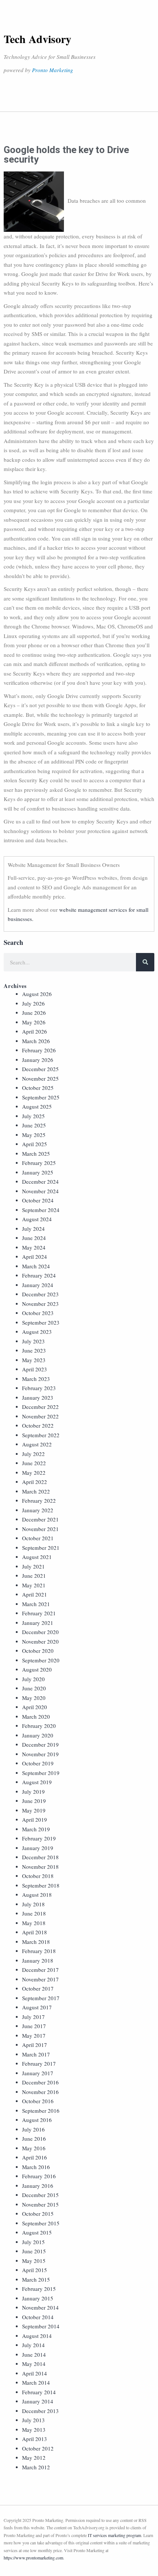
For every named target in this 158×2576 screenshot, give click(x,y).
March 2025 (36, 1154)
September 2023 (41, 1322)
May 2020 (34, 1698)
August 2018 (37, 1895)
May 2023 (34, 1360)
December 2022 (40, 1407)
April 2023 (35, 1369)
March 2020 (36, 1716)
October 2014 (38, 2317)
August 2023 (37, 1332)
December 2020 (40, 1632)
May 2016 (34, 2148)
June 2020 (34, 1688)
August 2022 (37, 1444)
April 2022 (35, 1482)
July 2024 (33, 1229)
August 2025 (37, 1106)
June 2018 (34, 1913)
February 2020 (39, 1726)
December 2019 (40, 1744)
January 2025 (38, 1172)
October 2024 (38, 1200)
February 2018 (39, 1951)
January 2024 (38, 1285)
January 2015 (38, 2298)
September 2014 (41, 2326)
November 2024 (40, 1191)
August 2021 (37, 1557)
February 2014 (39, 2392)
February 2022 (39, 1500)
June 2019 (34, 1801)
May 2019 (34, 1810)
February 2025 (39, 1163)
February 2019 (39, 1838)
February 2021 (39, 1613)
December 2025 (40, 1069)
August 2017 (37, 2007)
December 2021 (40, 1519)
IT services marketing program (114, 2535)
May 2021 (34, 1585)
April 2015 (35, 2270)
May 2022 (34, 1473)
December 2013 (40, 2411)
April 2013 (35, 2439)
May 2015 (34, 2261)
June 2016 (34, 2139)
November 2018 (40, 1867)
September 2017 (41, 1998)
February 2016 (39, 2176)
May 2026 (34, 1022)
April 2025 (35, 1144)
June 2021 (34, 1576)
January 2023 (38, 1397)
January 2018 (38, 1960)
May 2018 (34, 1923)
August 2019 (37, 1782)
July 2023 (33, 1341)
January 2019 (38, 1848)
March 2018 (36, 1942)
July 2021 (33, 1566)
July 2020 (33, 1679)
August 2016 (37, 2120)
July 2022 (33, 1454)
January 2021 (38, 1623)
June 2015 (34, 2251)
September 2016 (41, 2111)
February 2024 (39, 1275)
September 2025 (41, 1097)
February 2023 (39, 1388)
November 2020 (40, 1641)
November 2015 (40, 2204)
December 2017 (40, 1970)
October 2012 (38, 2448)
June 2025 (34, 1125)
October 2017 (38, 1988)
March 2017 (36, 2054)
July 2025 (33, 1116)
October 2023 (38, 1313)
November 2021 (40, 1529)
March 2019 (36, 1829)
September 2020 (41, 1660)
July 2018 (33, 1904)
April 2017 (35, 2045)
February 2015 (39, 2289)
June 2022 (34, 1463)
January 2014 (38, 2401)
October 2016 (38, 2101)
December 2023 (40, 1294)
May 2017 (34, 2035)
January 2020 (38, 1735)
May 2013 (34, 2430)
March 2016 (36, 2167)
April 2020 (35, 1707)
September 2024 (41, 1210)
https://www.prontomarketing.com (33, 2558)
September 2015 (41, 2223)
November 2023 (40, 1304)
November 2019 (40, 1754)
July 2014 (33, 2345)
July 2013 (33, 2420)
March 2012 (36, 2467)
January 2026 (38, 1060)
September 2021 (41, 1548)
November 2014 (40, 2307)
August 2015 (37, 2232)
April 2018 (35, 1932)
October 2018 (38, 1876)
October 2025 (38, 1088)
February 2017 (39, 2063)
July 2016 (33, 2129)
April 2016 (35, 2157)
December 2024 (40, 1181)
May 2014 (34, 2364)
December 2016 (40, 2082)
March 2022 (36, 1491)
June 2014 (34, 2354)
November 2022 (40, 1416)
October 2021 (38, 1538)
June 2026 (34, 1013)
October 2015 (38, 2214)
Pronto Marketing (53, 70)
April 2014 (35, 2373)
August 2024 (37, 1219)
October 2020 (38, 1651)
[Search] (145, 962)
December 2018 (40, 1857)
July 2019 (33, 1792)
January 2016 (38, 2186)
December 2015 (40, 2195)
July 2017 (33, 2017)
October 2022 (38, 1425)
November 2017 (40, 1979)
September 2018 (41, 1885)
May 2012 (34, 2458)
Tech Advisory (37, 39)
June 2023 (34, 1350)
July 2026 (33, 1003)
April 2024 (35, 1257)
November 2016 (40, 2092)
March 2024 (36, 1266)
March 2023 (36, 1379)
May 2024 (34, 1247)
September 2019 (41, 1773)
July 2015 (33, 2242)
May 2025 (34, 1135)
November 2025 (40, 1078)
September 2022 (41, 1435)
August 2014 (37, 2336)
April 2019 (35, 1820)
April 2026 (35, 1031)
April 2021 (35, 1594)
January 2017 (38, 2073)
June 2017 (34, 2026)
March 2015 (36, 2279)
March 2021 (36, 1604)
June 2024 (34, 1238)
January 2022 (38, 1510)
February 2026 (39, 1050)
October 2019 (38, 1763)
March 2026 (36, 1041)
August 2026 (37, 994)
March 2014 (36, 2382)
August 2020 (37, 1669)
